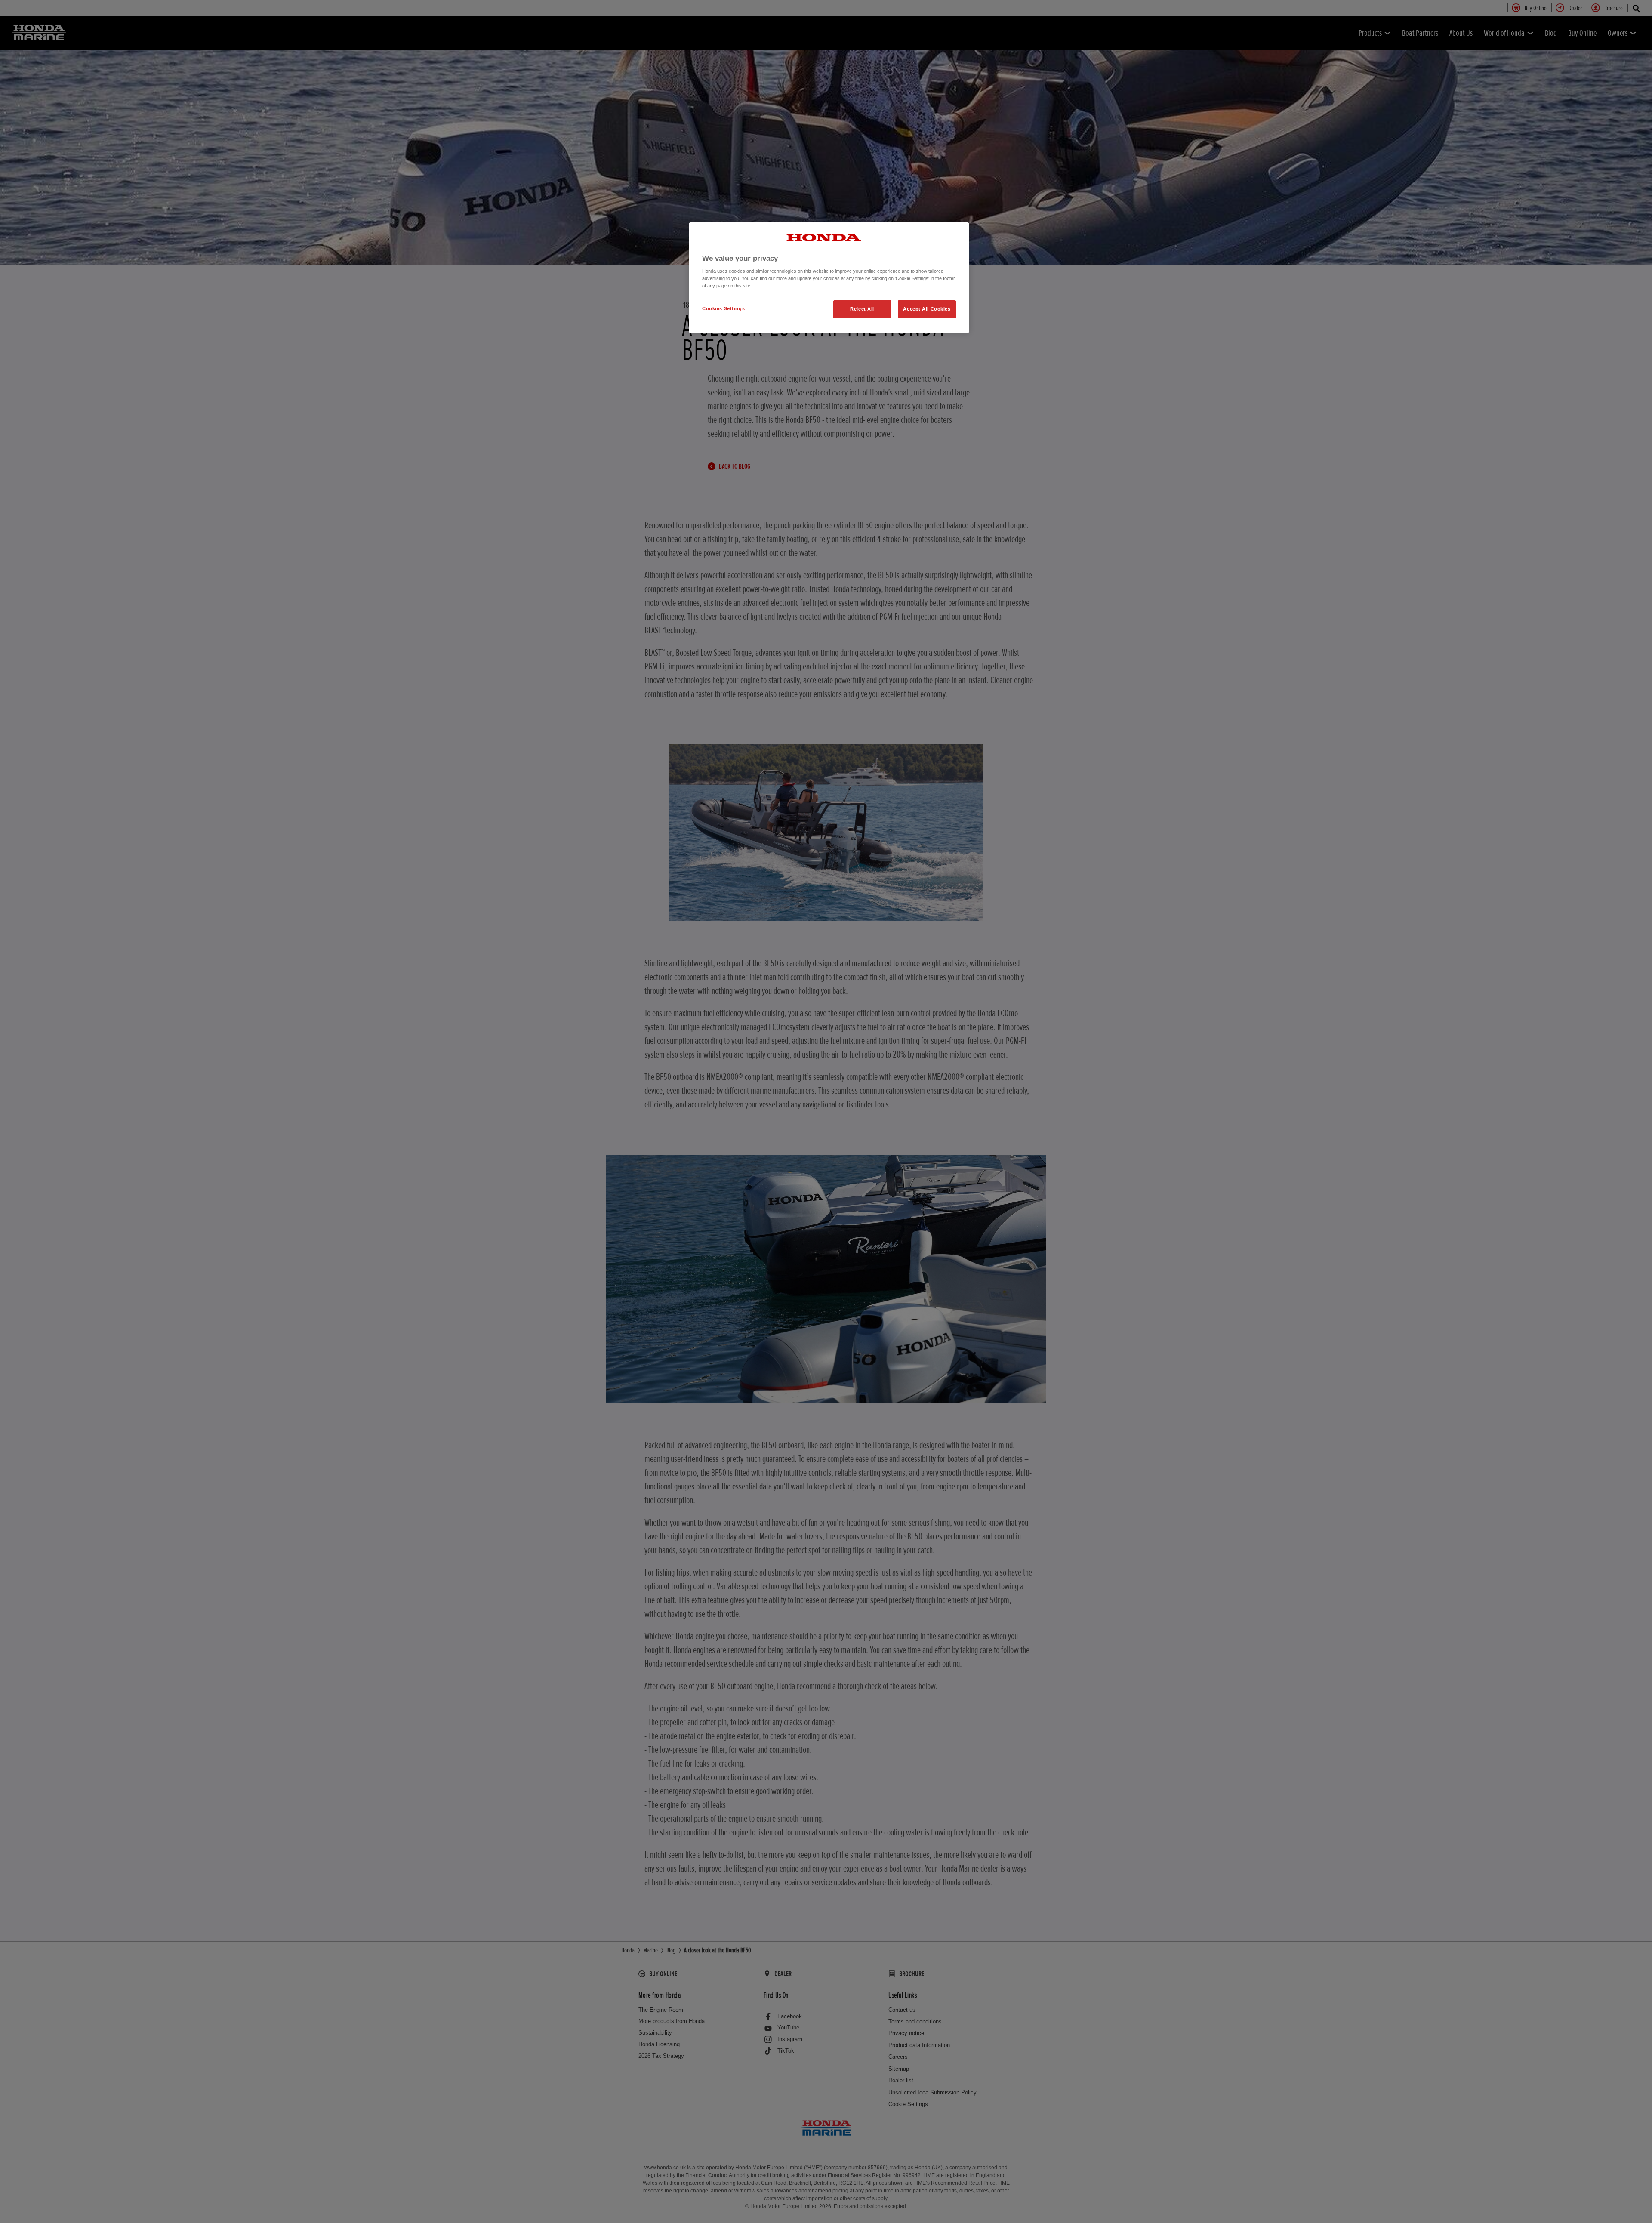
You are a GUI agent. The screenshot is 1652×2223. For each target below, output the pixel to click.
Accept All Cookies (927, 309)
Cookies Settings (723, 308)
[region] (829, 278)
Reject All (862, 309)
